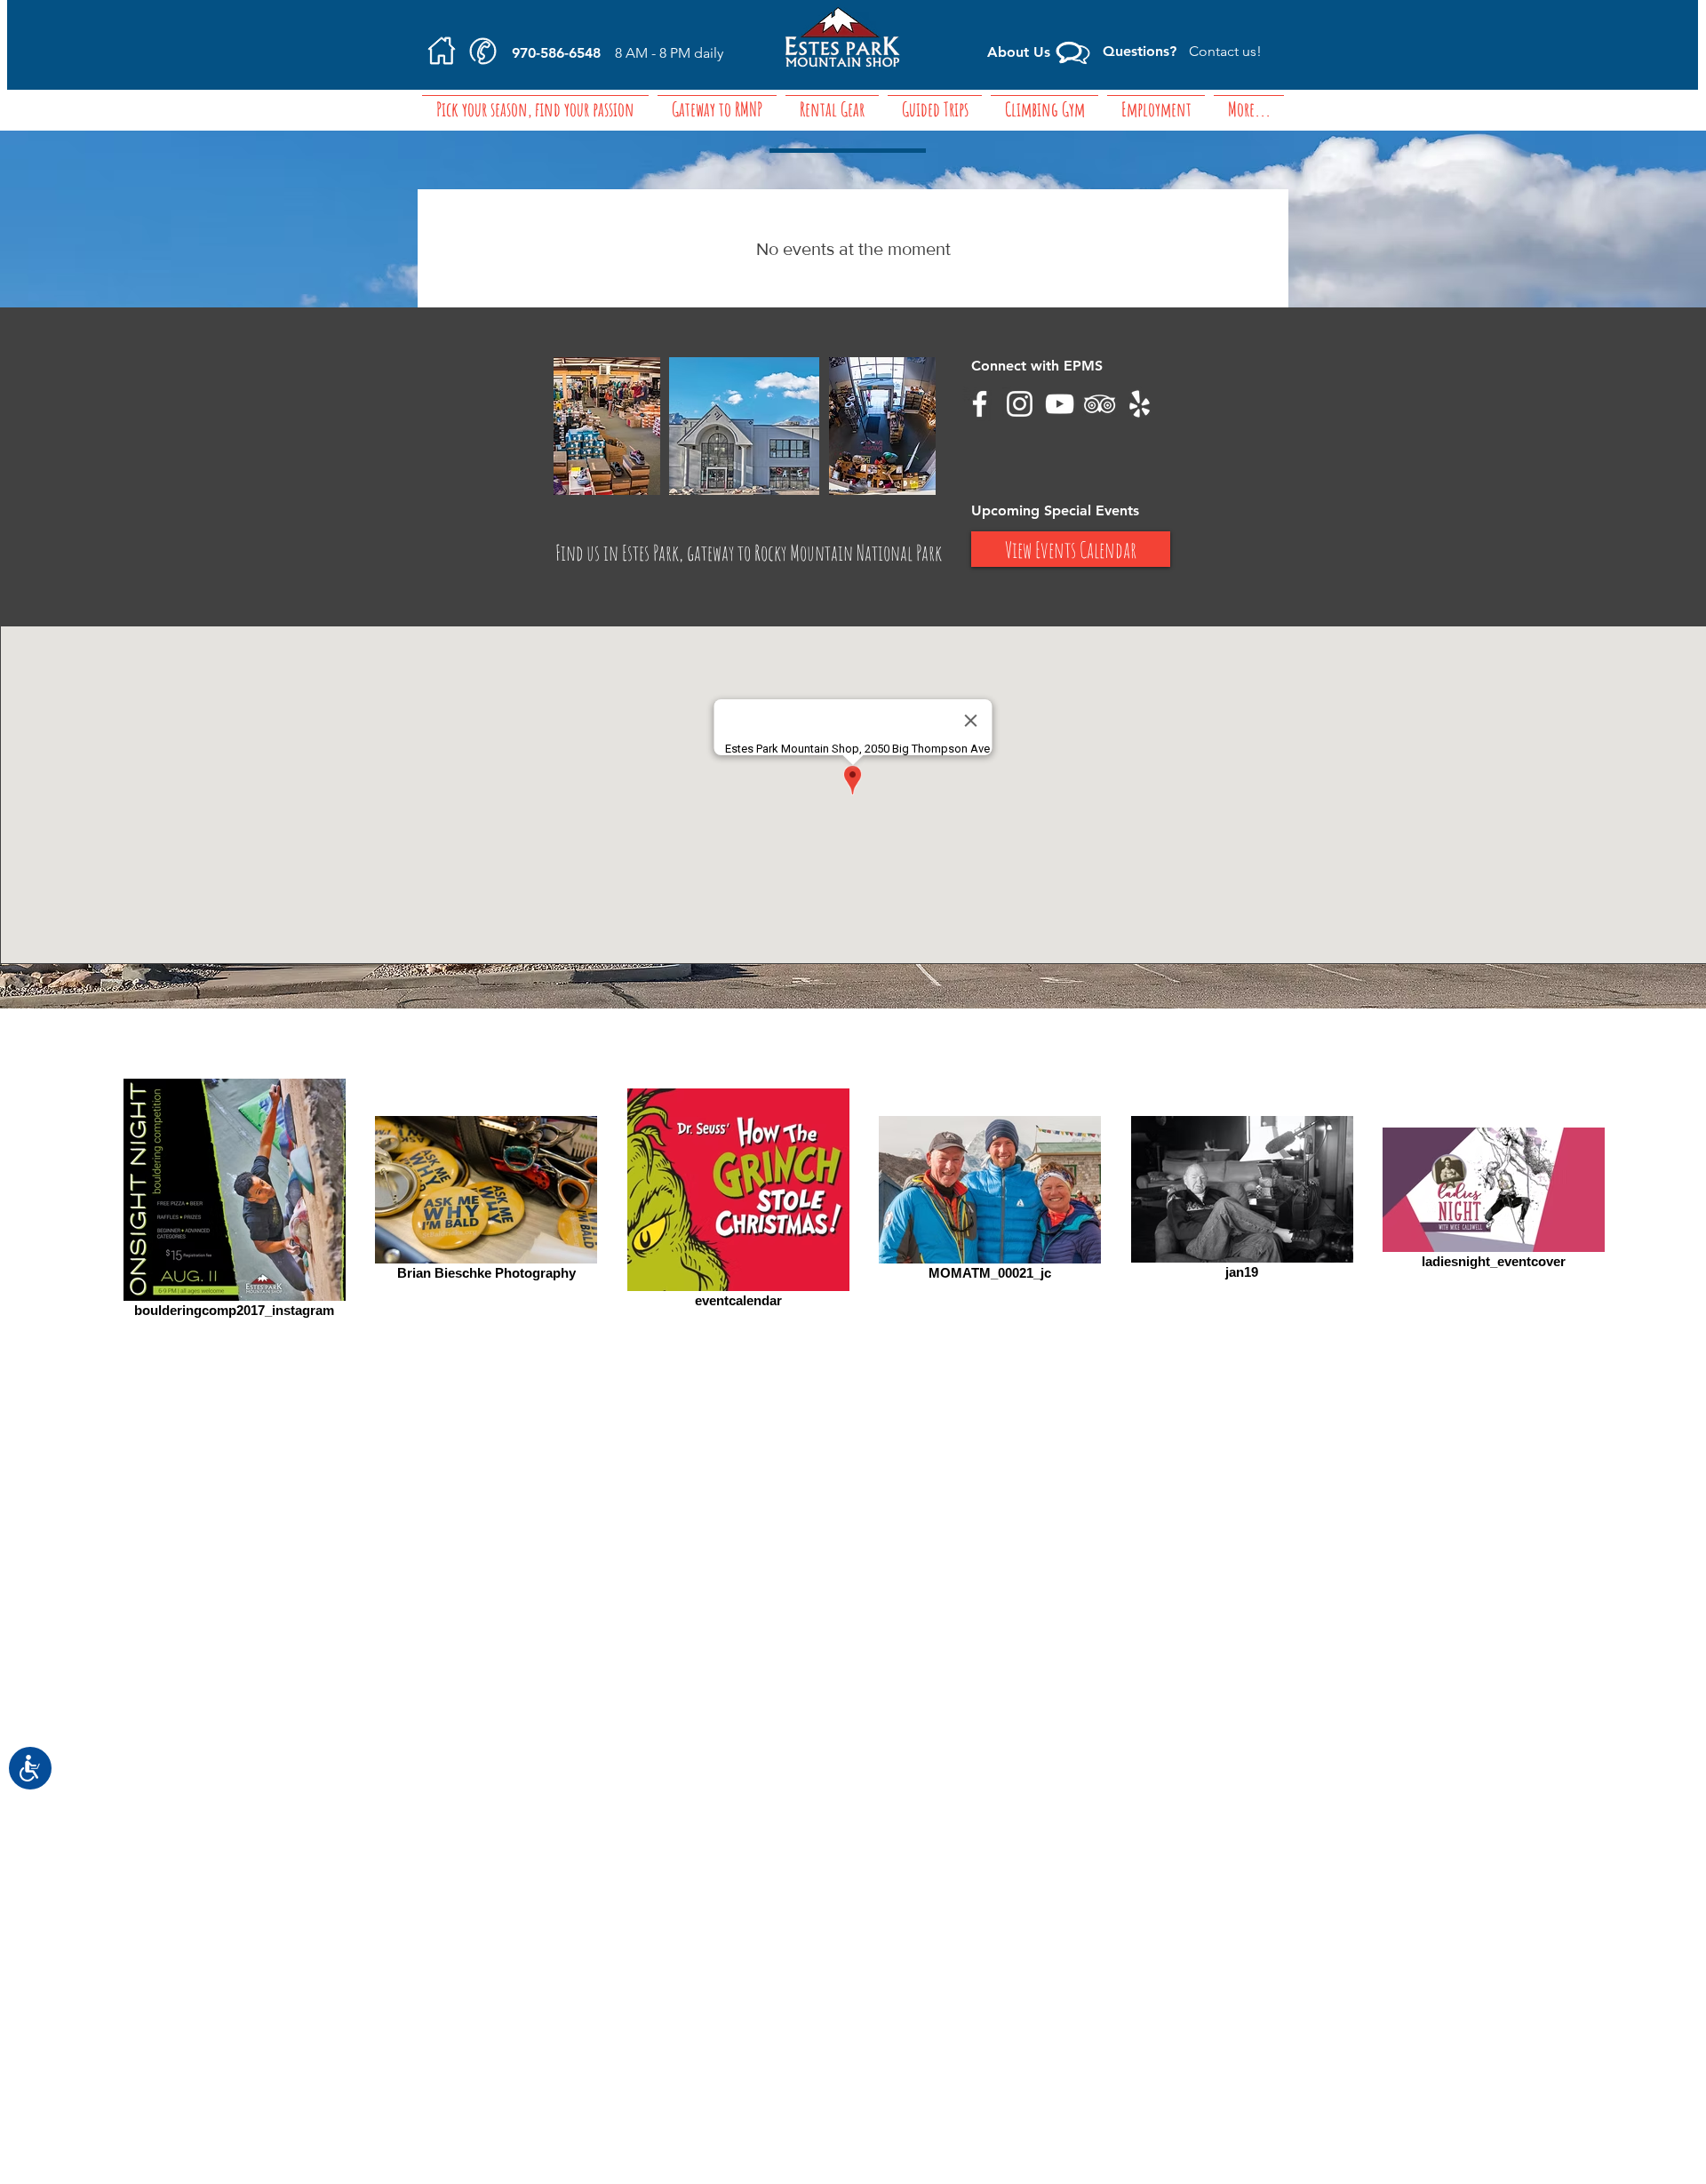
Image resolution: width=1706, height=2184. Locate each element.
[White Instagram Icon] (1020, 404)
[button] (717, 100)
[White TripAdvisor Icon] (1100, 404)
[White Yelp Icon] (1140, 404)
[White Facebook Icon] (980, 404)
